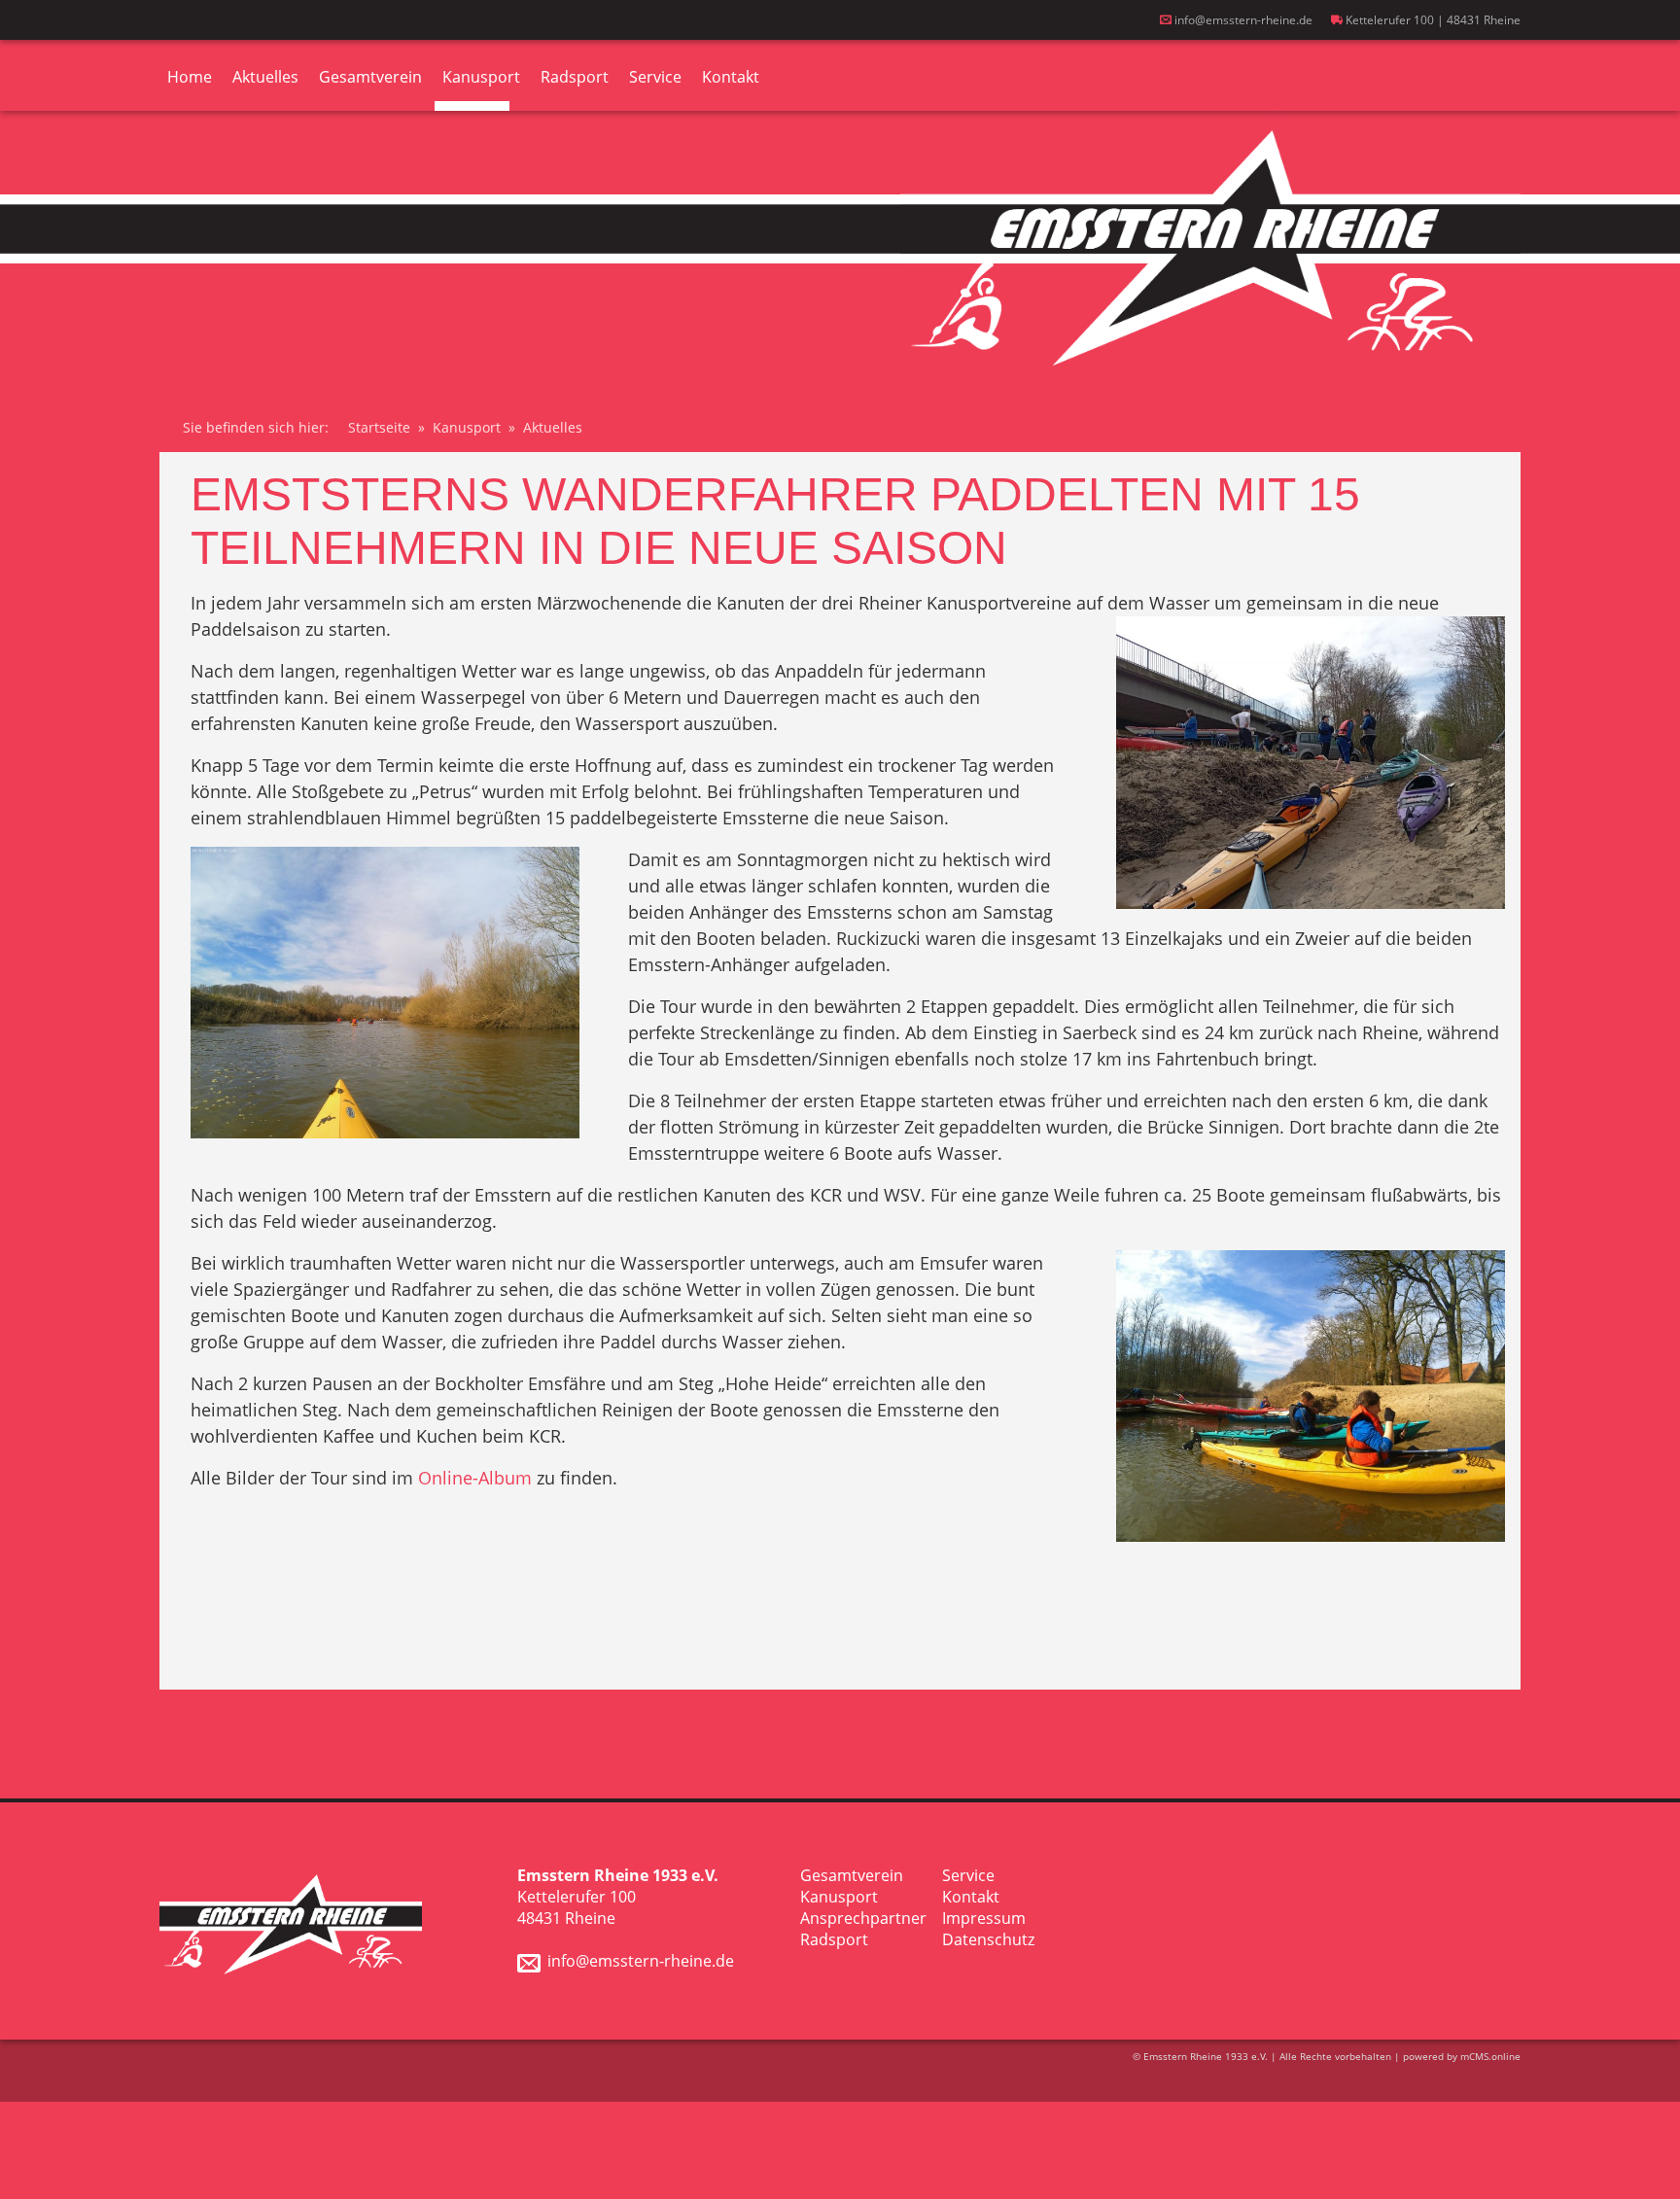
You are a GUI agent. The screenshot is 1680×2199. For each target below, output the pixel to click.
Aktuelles (265, 77)
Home (190, 77)
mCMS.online (1490, 2056)
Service (655, 77)
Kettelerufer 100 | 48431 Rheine (1432, 20)
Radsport (575, 77)
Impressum (984, 1918)
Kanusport (481, 77)
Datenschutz (988, 1939)
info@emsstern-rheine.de (1242, 20)
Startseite (379, 427)
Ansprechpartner (863, 1918)
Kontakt (731, 77)
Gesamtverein (370, 77)
